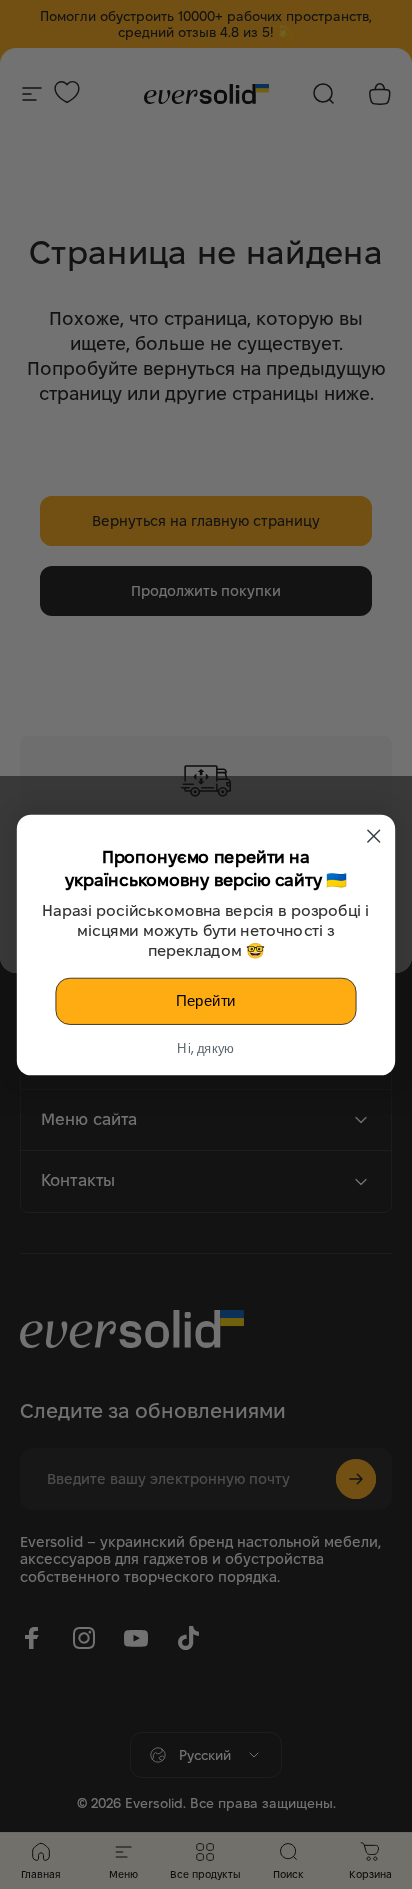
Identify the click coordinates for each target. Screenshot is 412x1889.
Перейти (206, 1000)
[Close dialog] (373, 835)
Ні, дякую (205, 1048)
